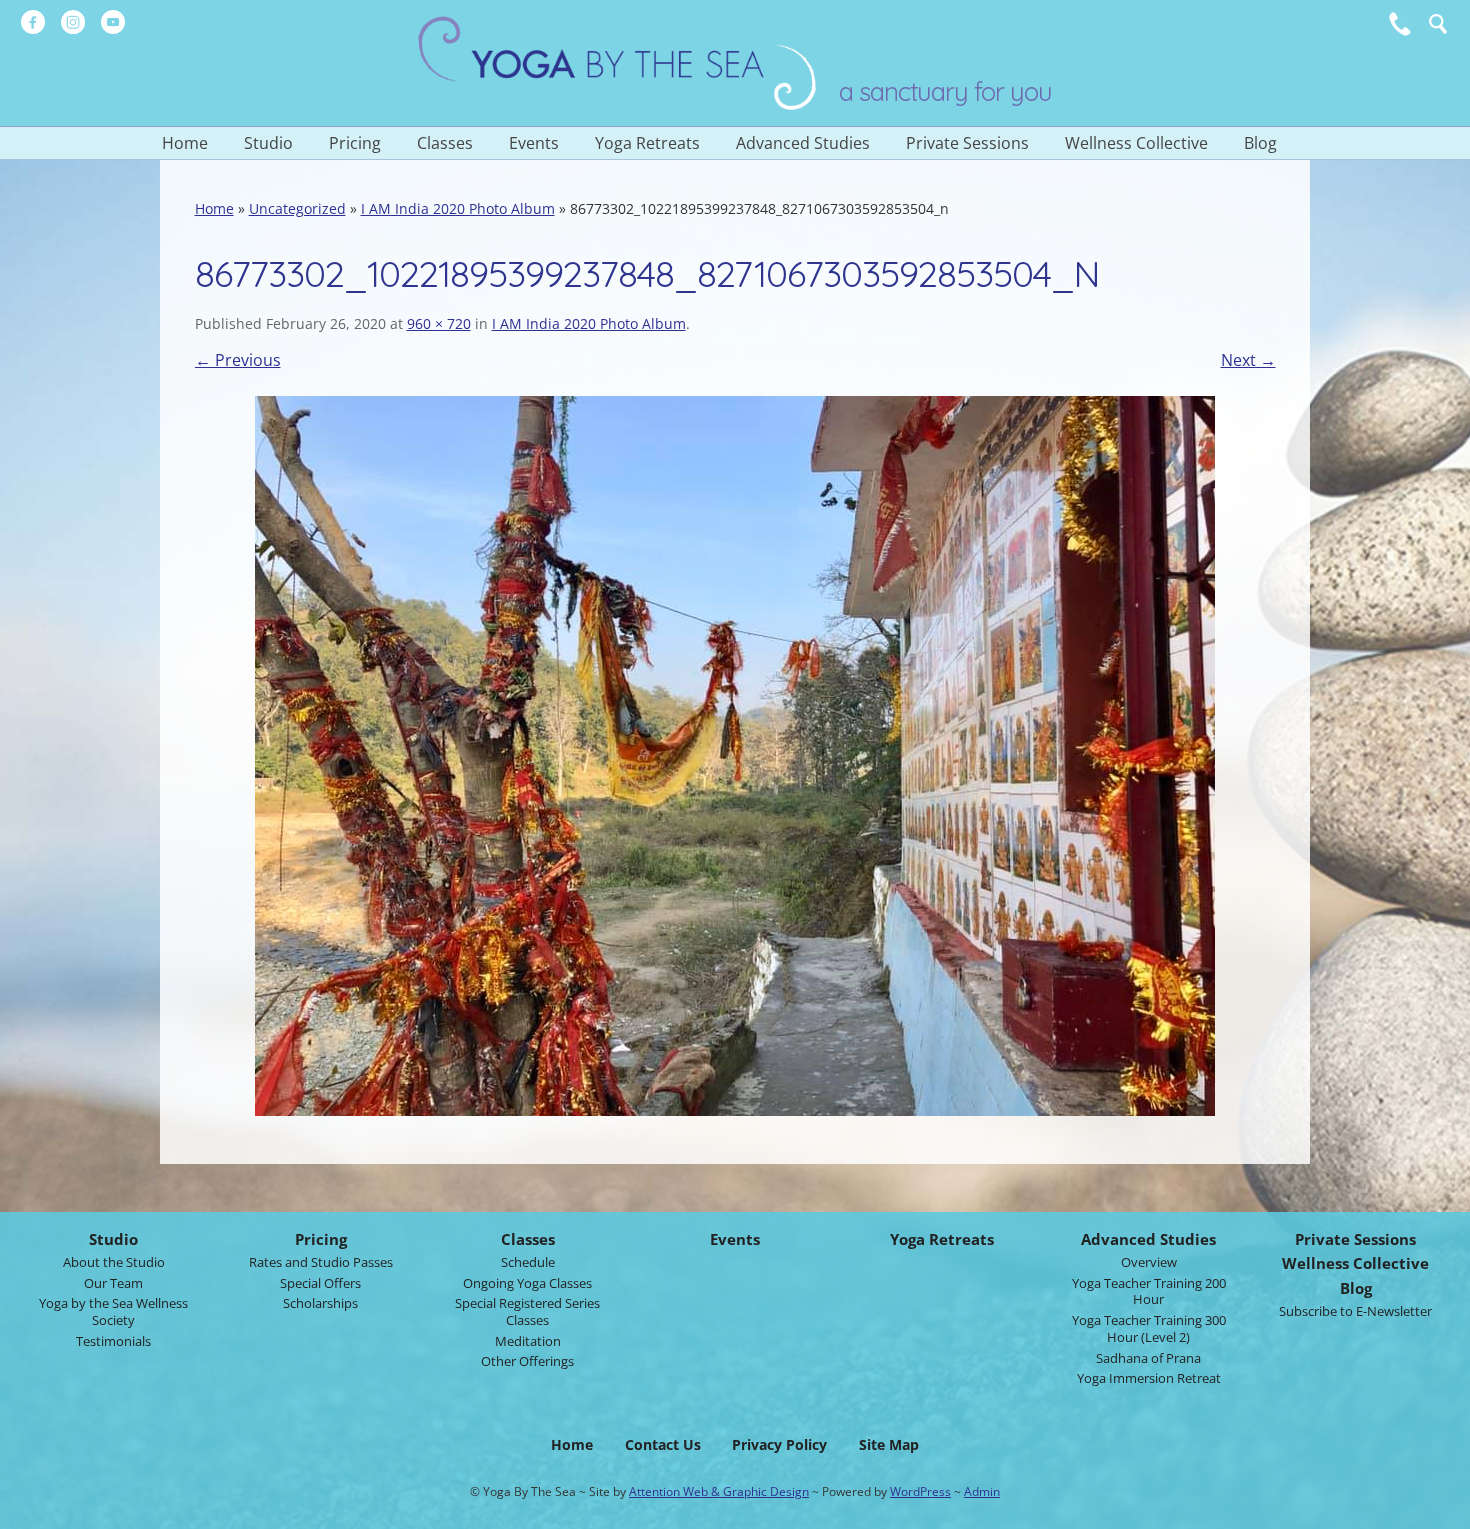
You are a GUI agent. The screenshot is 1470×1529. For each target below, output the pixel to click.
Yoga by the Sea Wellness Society (113, 1311)
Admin (982, 1491)
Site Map (889, 1444)
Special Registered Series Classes (527, 1311)
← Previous (238, 360)
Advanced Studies (803, 143)
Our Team (113, 1283)
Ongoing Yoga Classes (527, 1283)
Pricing (355, 143)
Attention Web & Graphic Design (719, 1491)
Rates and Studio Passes (321, 1262)
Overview (1149, 1262)
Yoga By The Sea (618, 63)
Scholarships (320, 1303)
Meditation (528, 1341)
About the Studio (114, 1262)
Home (185, 143)
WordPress (920, 1491)
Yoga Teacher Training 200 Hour (1149, 1291)
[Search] (1438, 24)
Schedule (528, 1262)
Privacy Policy (779, 1444)
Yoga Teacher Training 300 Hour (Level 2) (1149, 1328)
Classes (445, 143)
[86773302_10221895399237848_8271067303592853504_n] (735, 756)
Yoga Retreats (647, 143)
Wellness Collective (1136, 143)
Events (534, 143)
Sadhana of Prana (1148, 1358)
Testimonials (113, 1341)
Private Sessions (967, 143)
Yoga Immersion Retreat (1149, 1378)
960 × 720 (439, 323)
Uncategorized (297, 208)
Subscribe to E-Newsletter (1355, 1311)
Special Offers (320, 1283)
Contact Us (663, 1444)
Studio (268, 143)
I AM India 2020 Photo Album (458, 208)
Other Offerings (527, 1361)
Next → (1248, 360)
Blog (1260, 143)
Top (1440, 1508)
